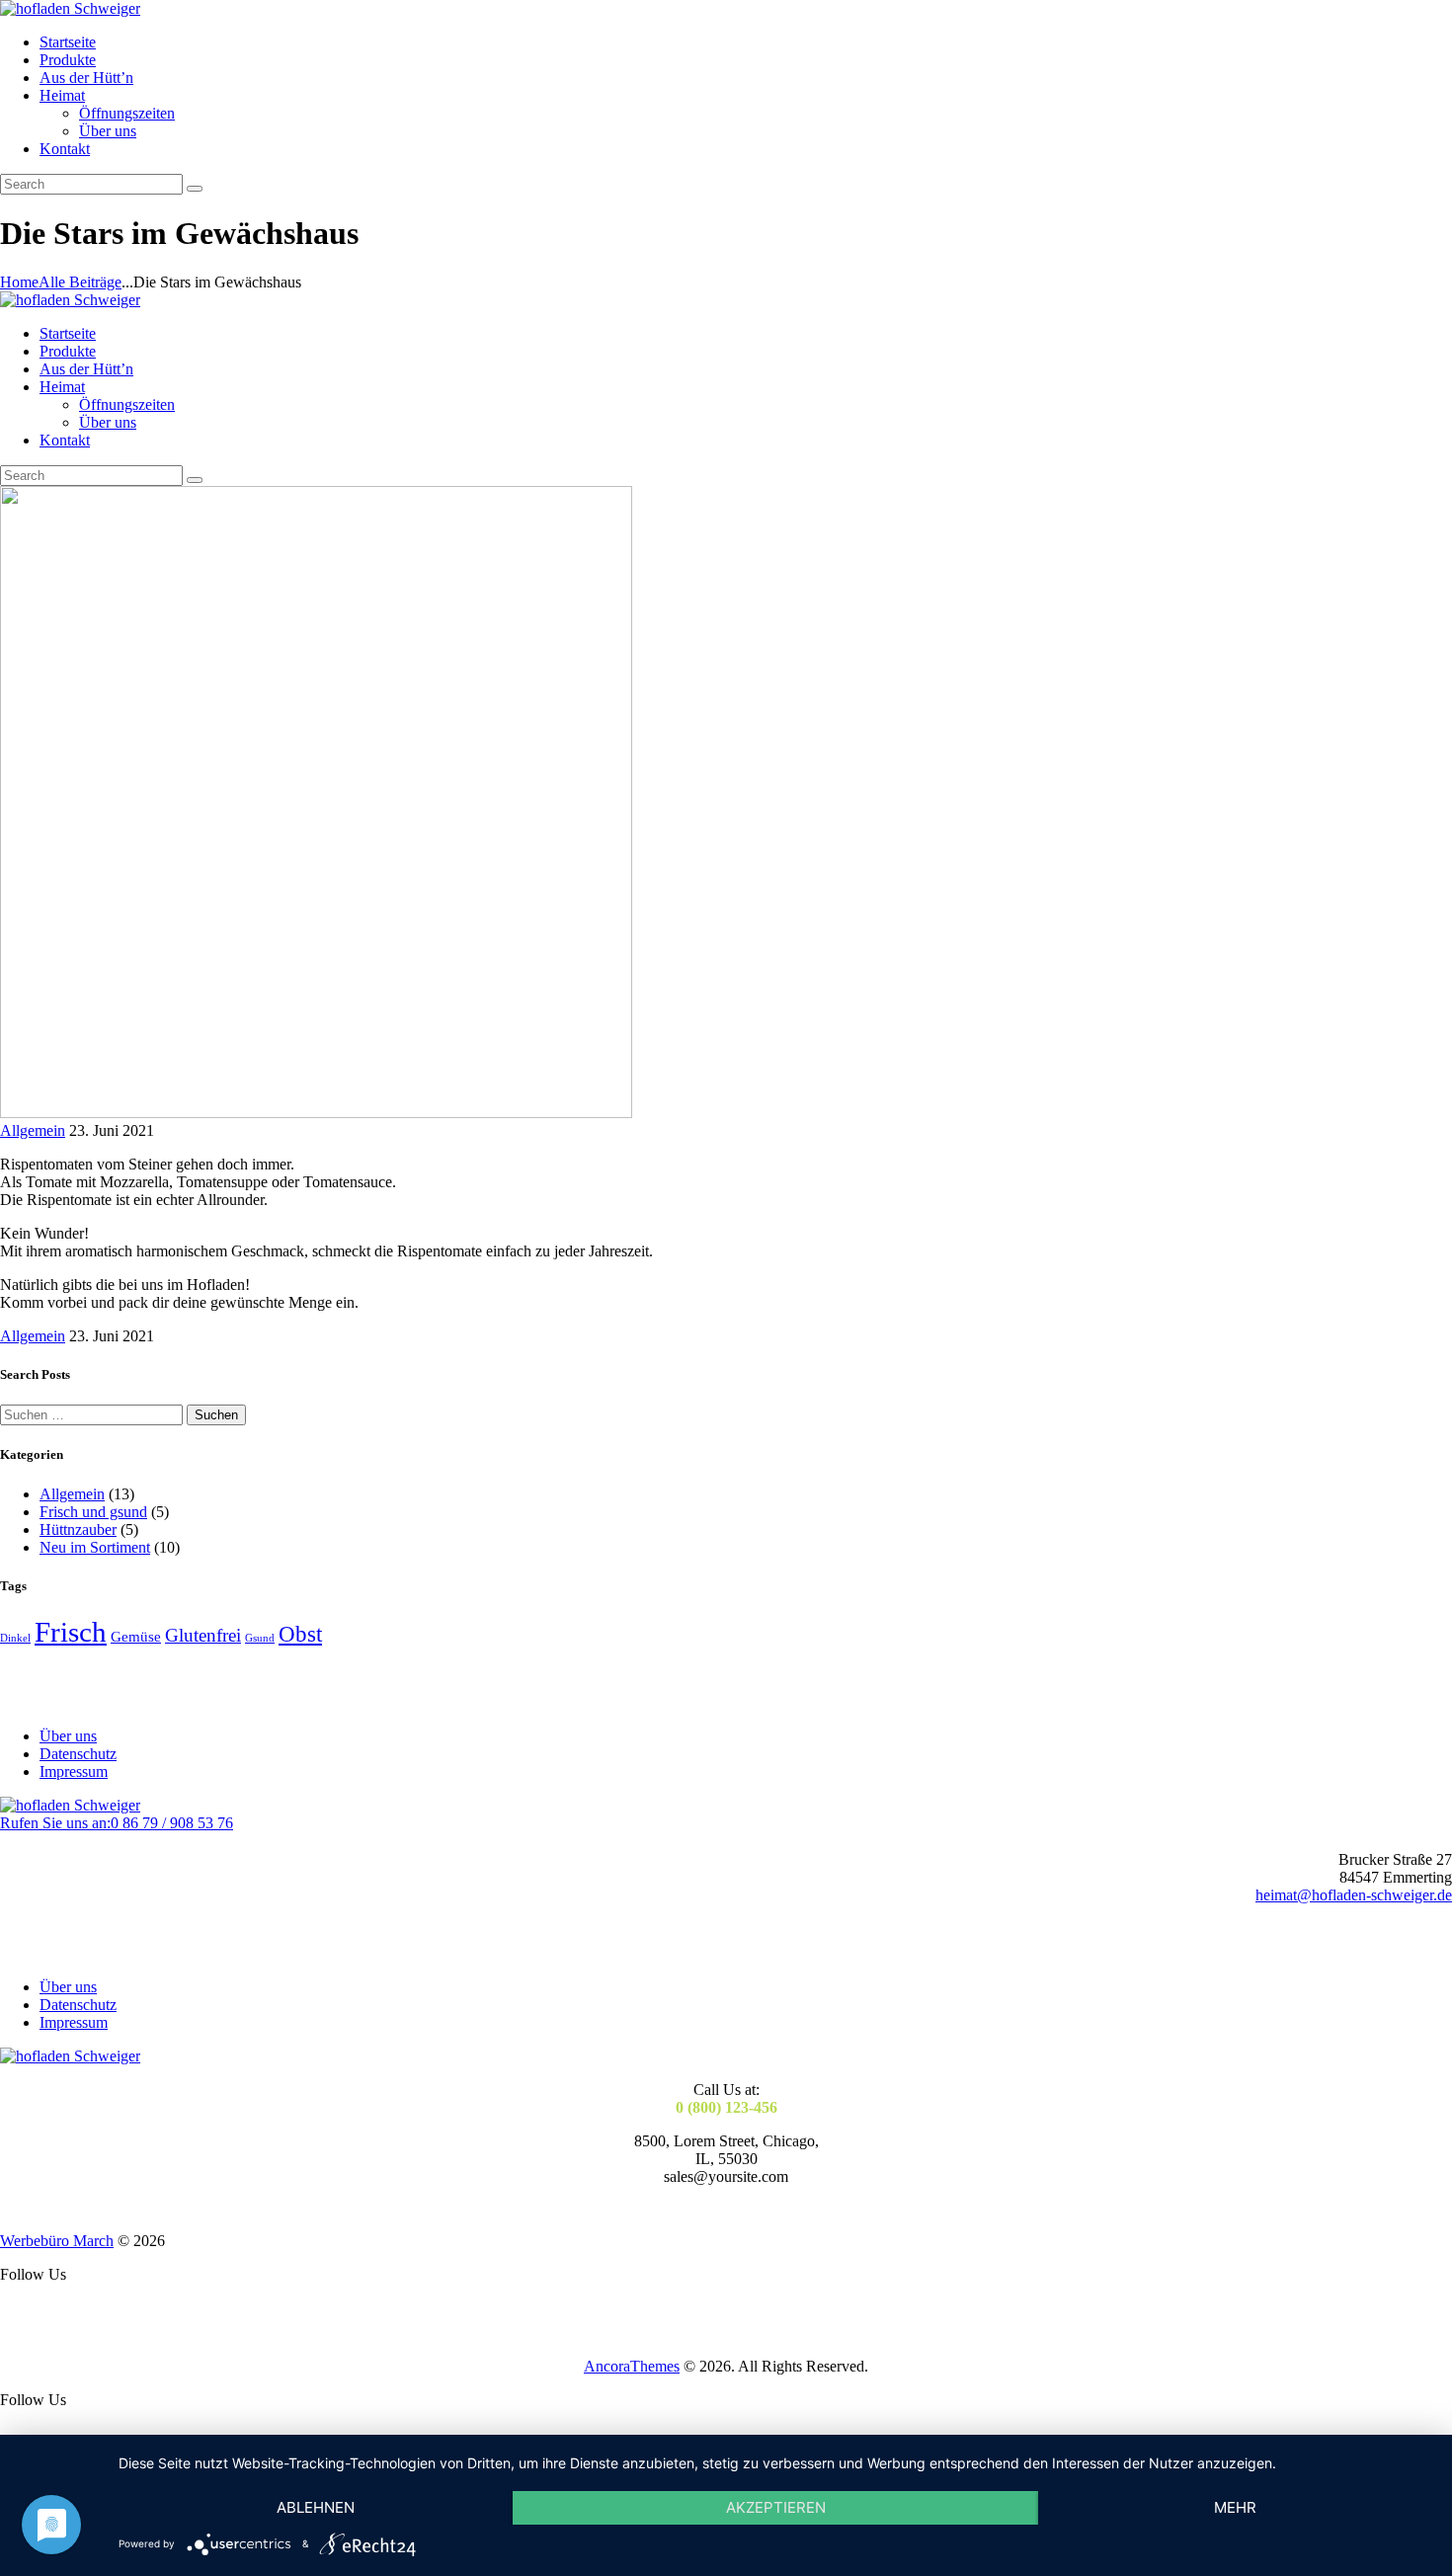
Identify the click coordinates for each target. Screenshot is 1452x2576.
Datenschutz (78, 1754)
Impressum (74, 1771)
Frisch (71, 1632)
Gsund (260, 1638)
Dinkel (15, 1638)
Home (19, 282)
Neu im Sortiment (95, 1547)
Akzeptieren (776, 2507)
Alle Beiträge (80, 282)
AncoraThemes (632, 2366)
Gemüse (136, 1636)
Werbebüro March (57, 2241)
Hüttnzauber (78, 1529)
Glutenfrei (203, 1635)
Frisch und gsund (93, 1512)
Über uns (68, 1736)
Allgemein (33, 1130)
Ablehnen (316, 2507)
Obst (300, 1634)
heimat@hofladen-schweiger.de (1354, 1895)
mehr (1235, 2507)
